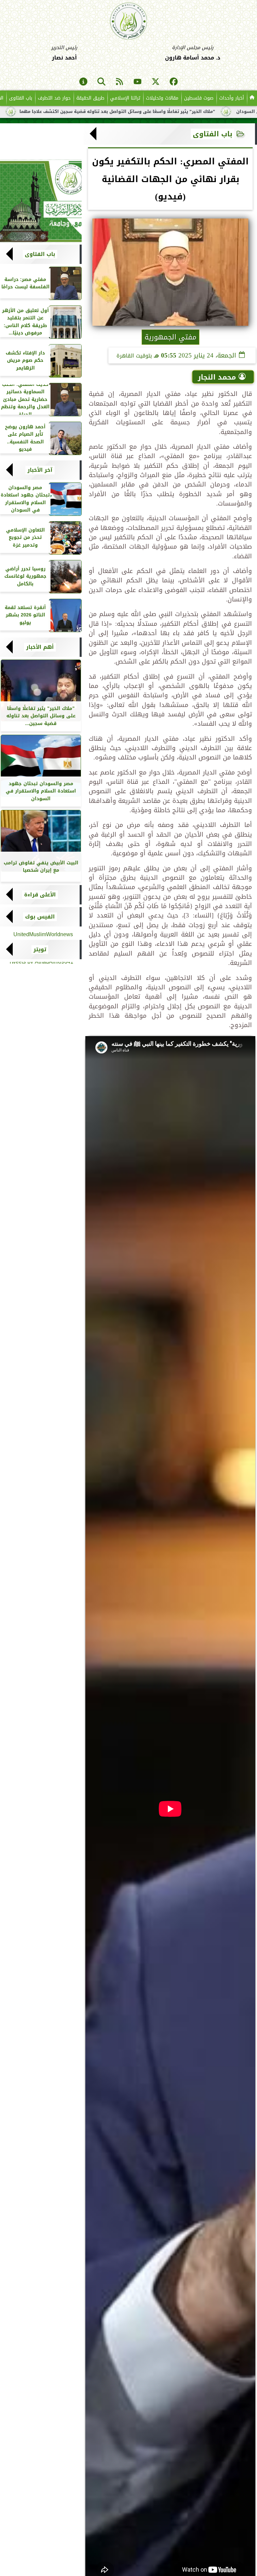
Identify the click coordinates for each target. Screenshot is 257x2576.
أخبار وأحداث (232, 98)
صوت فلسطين (199, 98)
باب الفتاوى (21, 98)
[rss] (119, 82)
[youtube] (138, 82)
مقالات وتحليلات (162, 98)
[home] (252, 98)
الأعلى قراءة (40, 895)
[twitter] (156, 82)
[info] (83, 82)
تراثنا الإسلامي (125, 98)
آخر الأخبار (40, 470)
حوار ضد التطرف (54, 98)
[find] (101, 82)
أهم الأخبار (40, 647)
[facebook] (174, 82)
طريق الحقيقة (90, 98)
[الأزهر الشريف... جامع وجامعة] (41, 201)
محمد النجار (217, 377)
